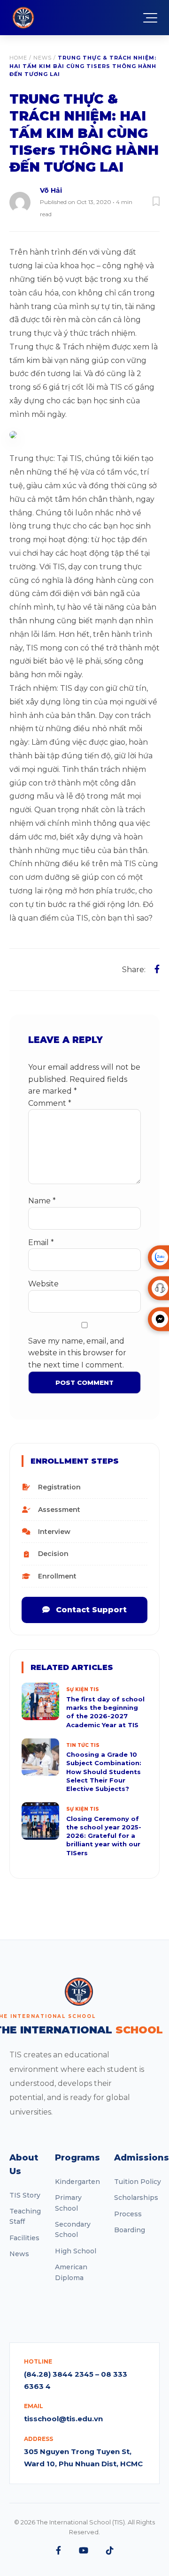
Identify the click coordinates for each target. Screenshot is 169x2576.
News (42, 58)
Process (128, 2214)
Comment (50, 1103)
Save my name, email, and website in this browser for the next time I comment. (77, 1353)
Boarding (130, 2230)
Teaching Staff (25, 2216)
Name (42, 1201)
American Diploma (71, 2272)
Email (41, 1243)
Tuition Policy (138, 2182)
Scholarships (136, 2198)
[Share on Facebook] (157, 969)
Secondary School (73, 2229)
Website (43, 1284)
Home (18, 58)
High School (76, 2251)
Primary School (68, 2203)
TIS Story (25, 2195)
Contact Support (90, 1610)
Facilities (24, 2238)
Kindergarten (77, 2182)
